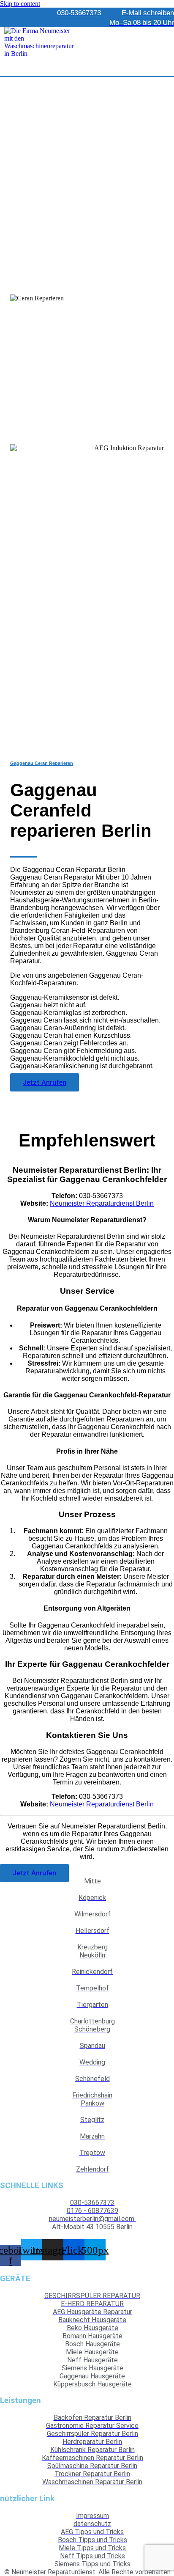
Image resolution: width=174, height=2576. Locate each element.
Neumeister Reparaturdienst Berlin (102, 1203)
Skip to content (20, 4)
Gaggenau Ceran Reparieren (42, 763)
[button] (65, 65)
